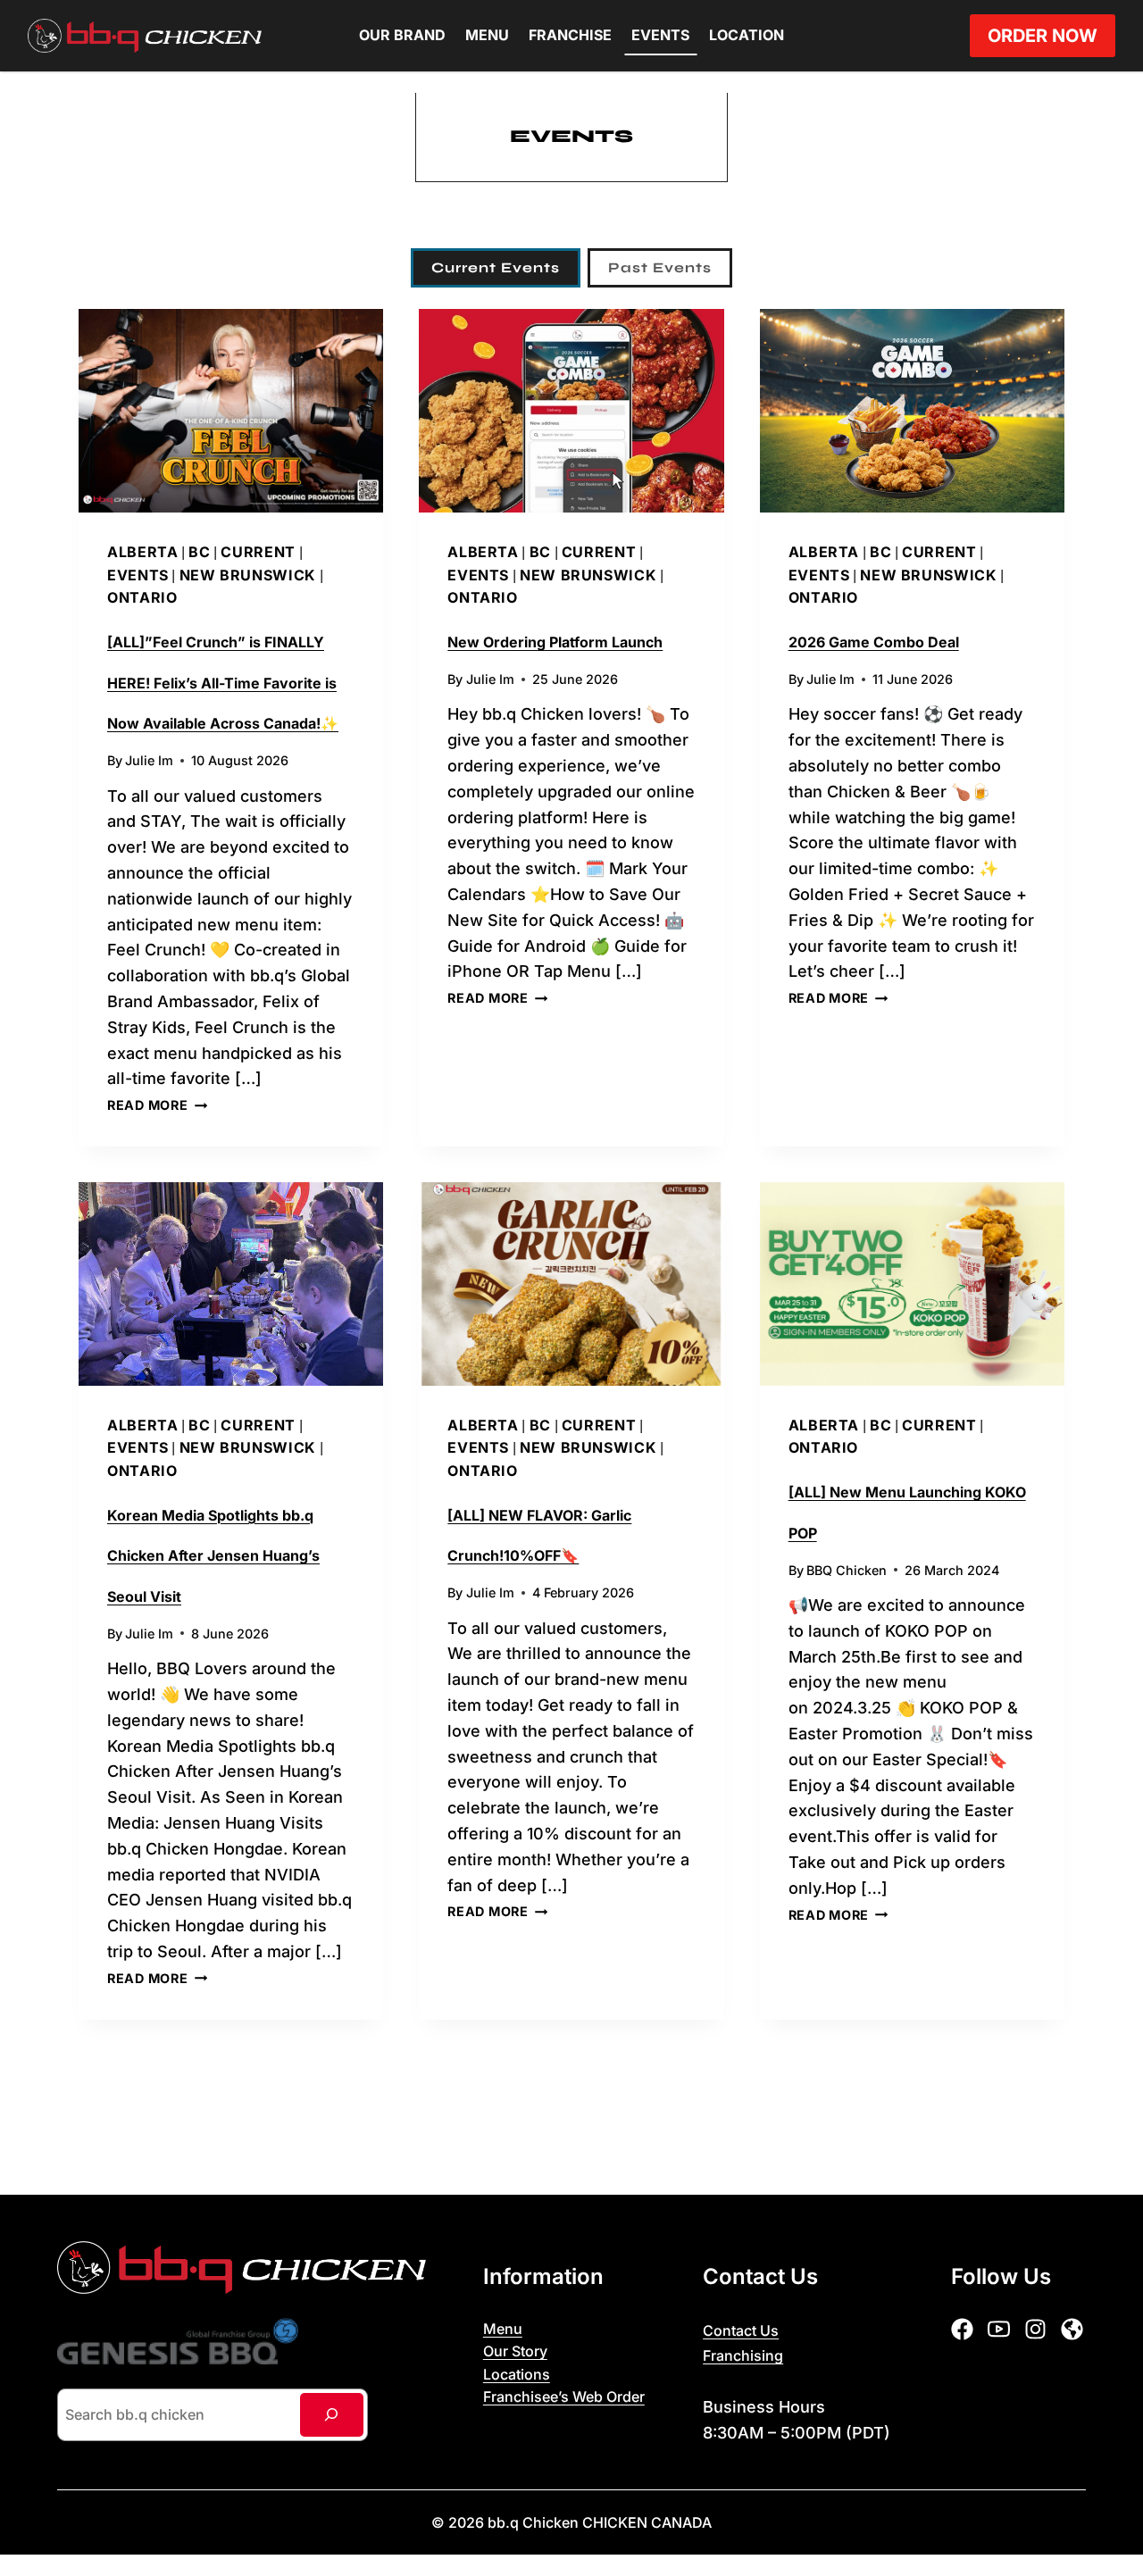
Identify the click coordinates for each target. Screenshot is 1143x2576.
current (258, 552)
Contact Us (741, 2330)
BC (199, 552)
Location (747, 35)
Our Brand (402, 35)
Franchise (570, 35)
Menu (487, 35)
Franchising (743, 2355)
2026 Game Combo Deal (874, 642)
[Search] (332, 2415)
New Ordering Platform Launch (555, 642)
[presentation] (231, 411)
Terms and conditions (557, 2422)
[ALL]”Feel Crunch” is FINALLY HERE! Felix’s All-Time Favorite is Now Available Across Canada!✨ (223, 683)
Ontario (142, 597)
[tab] (496, 268)
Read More (157, 1105)
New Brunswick (248, 575)
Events (660, 35)
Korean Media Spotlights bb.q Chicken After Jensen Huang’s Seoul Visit (213, 1556)
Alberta (142, 552)
